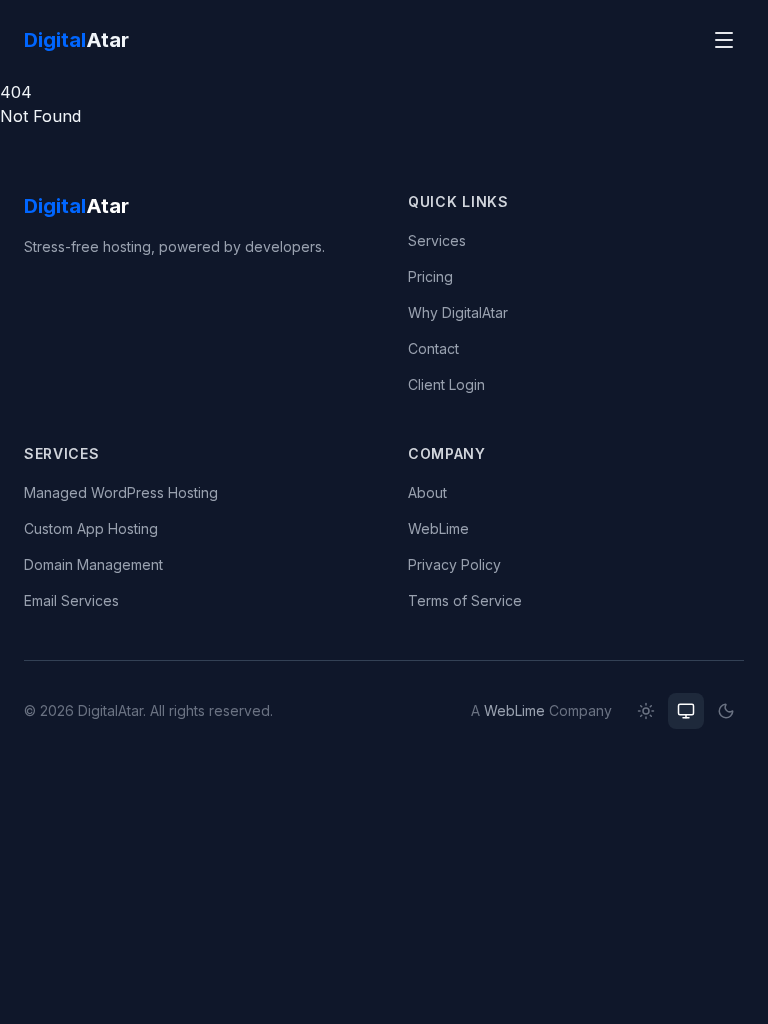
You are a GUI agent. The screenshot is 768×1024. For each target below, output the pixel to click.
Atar (76, 40)
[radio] (646, 711)
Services (437, 240)
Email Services (71, 600)
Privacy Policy (454, 564)
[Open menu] (724, 40)
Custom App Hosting (91, 528)
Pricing (430, 276)
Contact (433, 348)
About (427, 492)
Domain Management (93, 564)
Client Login (446, 384)
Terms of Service (465, 600)
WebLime (438, 528)
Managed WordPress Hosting (121, 492)
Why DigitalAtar (458, 312)
